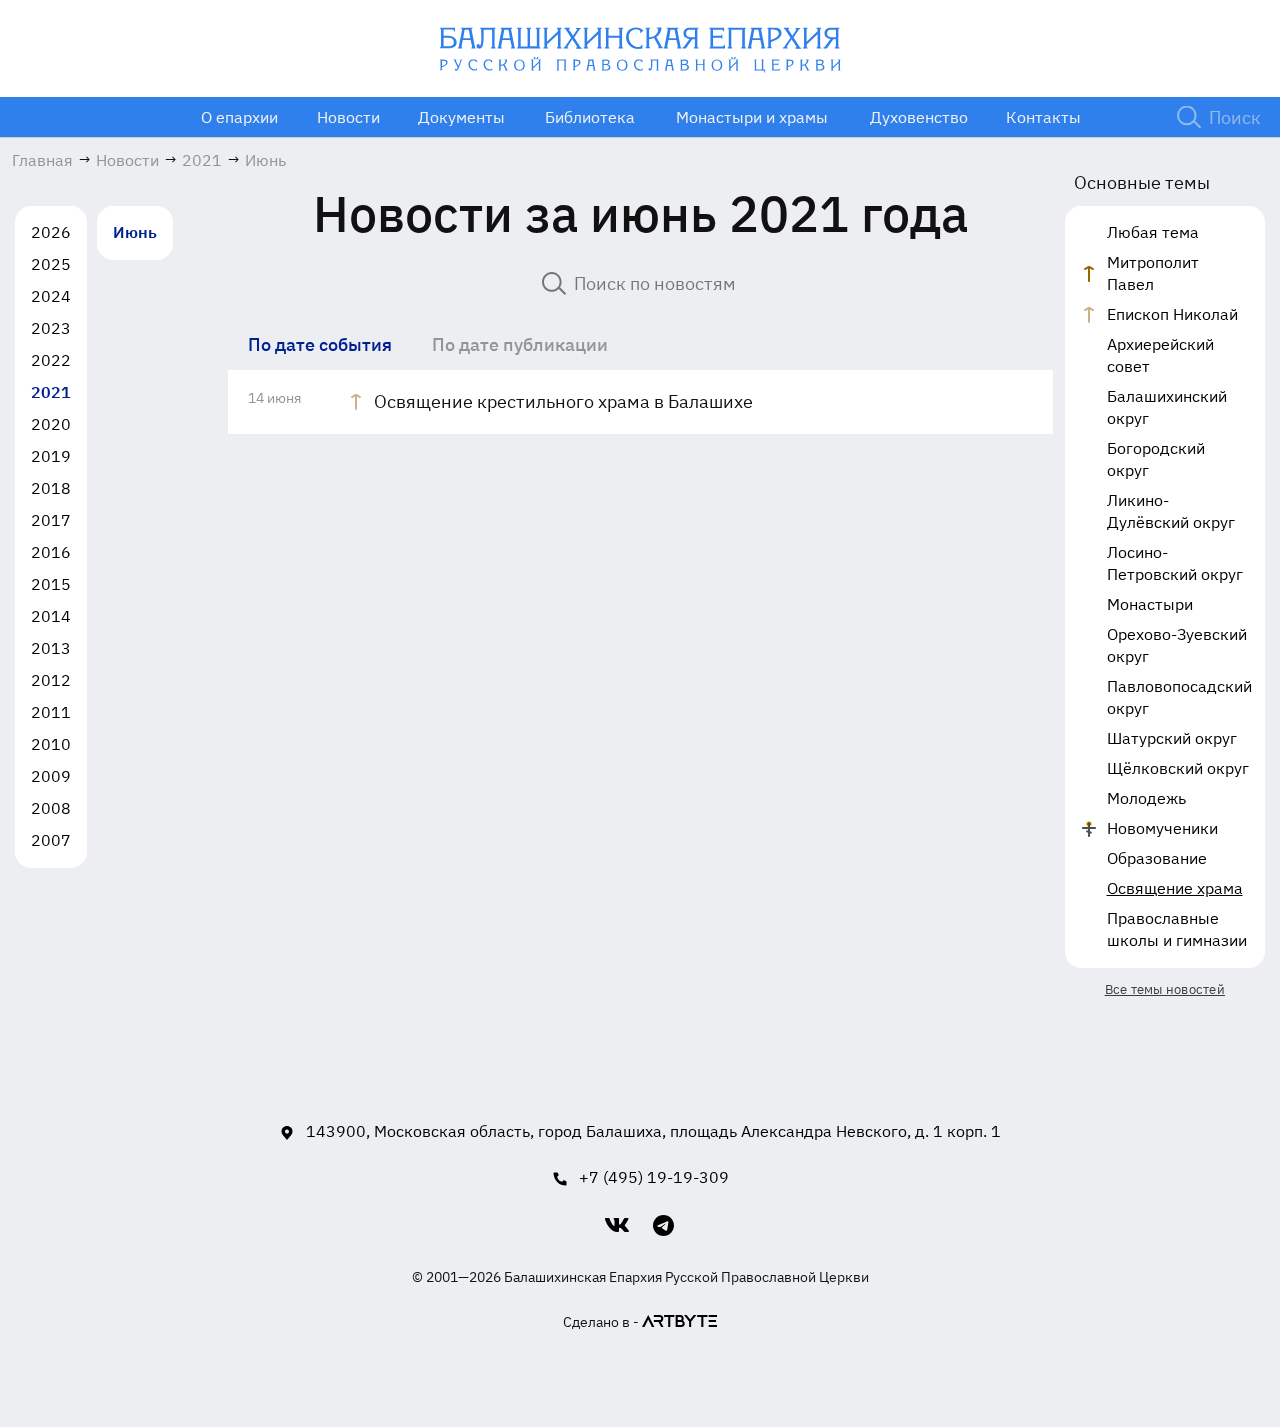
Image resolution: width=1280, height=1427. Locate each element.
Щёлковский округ (1178, 768)
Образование (1157, 858)
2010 (51, 744)
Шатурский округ (1172, 738)
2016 (51, 552)
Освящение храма (1175, 888)
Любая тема (1153, 232)
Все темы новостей (1165, 989)
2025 (51, 264)
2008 (51, 808)
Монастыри (1150, 604)
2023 (51, 328)
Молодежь (1146, 798)
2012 (51, 680)
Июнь (135, 232)
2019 (51, 456)
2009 (51, 776)
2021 (51, 392)
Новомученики (1162, 828)
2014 (51, 616)
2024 (51, 296)
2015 (51, 584)
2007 (51, 840)
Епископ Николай (1172, 314)
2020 (51, 424)
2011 (51, 712)
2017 (51, 520)
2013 (51, 648)
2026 (51, 232)
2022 (51, 360)
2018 (51, 488)
